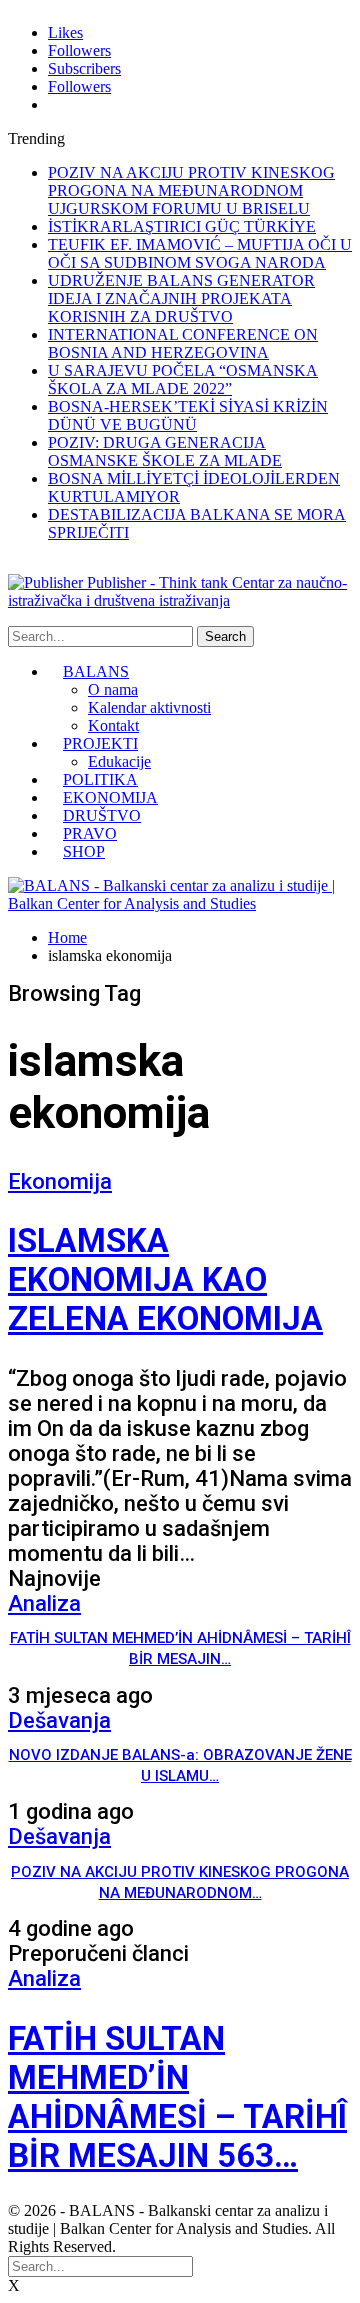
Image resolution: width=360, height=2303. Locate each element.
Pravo (90, 833)
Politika (100, 779)
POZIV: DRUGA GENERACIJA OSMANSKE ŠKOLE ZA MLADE (165, 451)
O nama (113, 689)
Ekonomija (110, 797)
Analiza (44, 1603)
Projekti (100, 743)
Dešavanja (59, 1720)
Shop (84, 851)
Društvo (102, 815)
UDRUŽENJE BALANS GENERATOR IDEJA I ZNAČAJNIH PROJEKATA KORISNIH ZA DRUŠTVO (181, 298)
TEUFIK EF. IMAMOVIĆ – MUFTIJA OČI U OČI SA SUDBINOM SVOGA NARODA (200, 253)
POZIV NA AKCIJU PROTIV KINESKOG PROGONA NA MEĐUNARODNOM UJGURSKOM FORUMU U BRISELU (191, 190)
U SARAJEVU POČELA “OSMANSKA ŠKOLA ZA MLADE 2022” (183, 379)
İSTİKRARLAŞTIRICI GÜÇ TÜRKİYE (182, 226)
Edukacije (119, 761)
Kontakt (113, 725)
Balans (96, 671)
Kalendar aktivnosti (149, 707)
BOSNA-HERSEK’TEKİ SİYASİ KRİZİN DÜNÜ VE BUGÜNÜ (188, 415)
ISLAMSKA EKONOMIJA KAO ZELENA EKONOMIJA (165, 1279)
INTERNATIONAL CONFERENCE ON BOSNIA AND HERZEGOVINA (183, 343)
